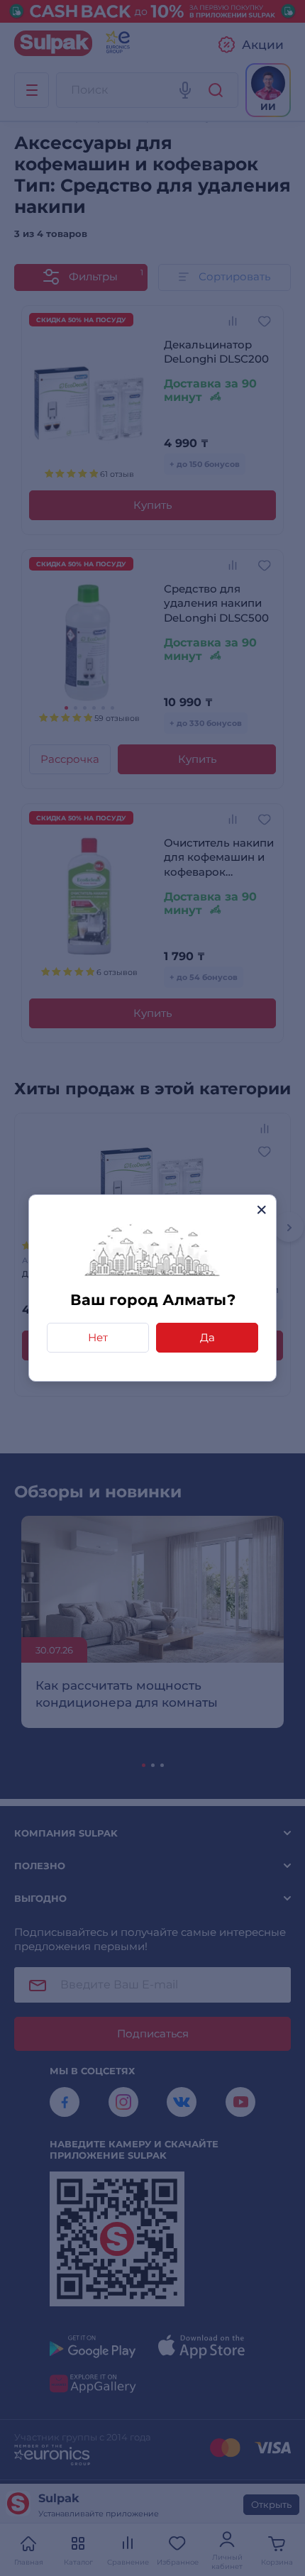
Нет (98, 1337)
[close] (261, 1210)
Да (207, 1337)
